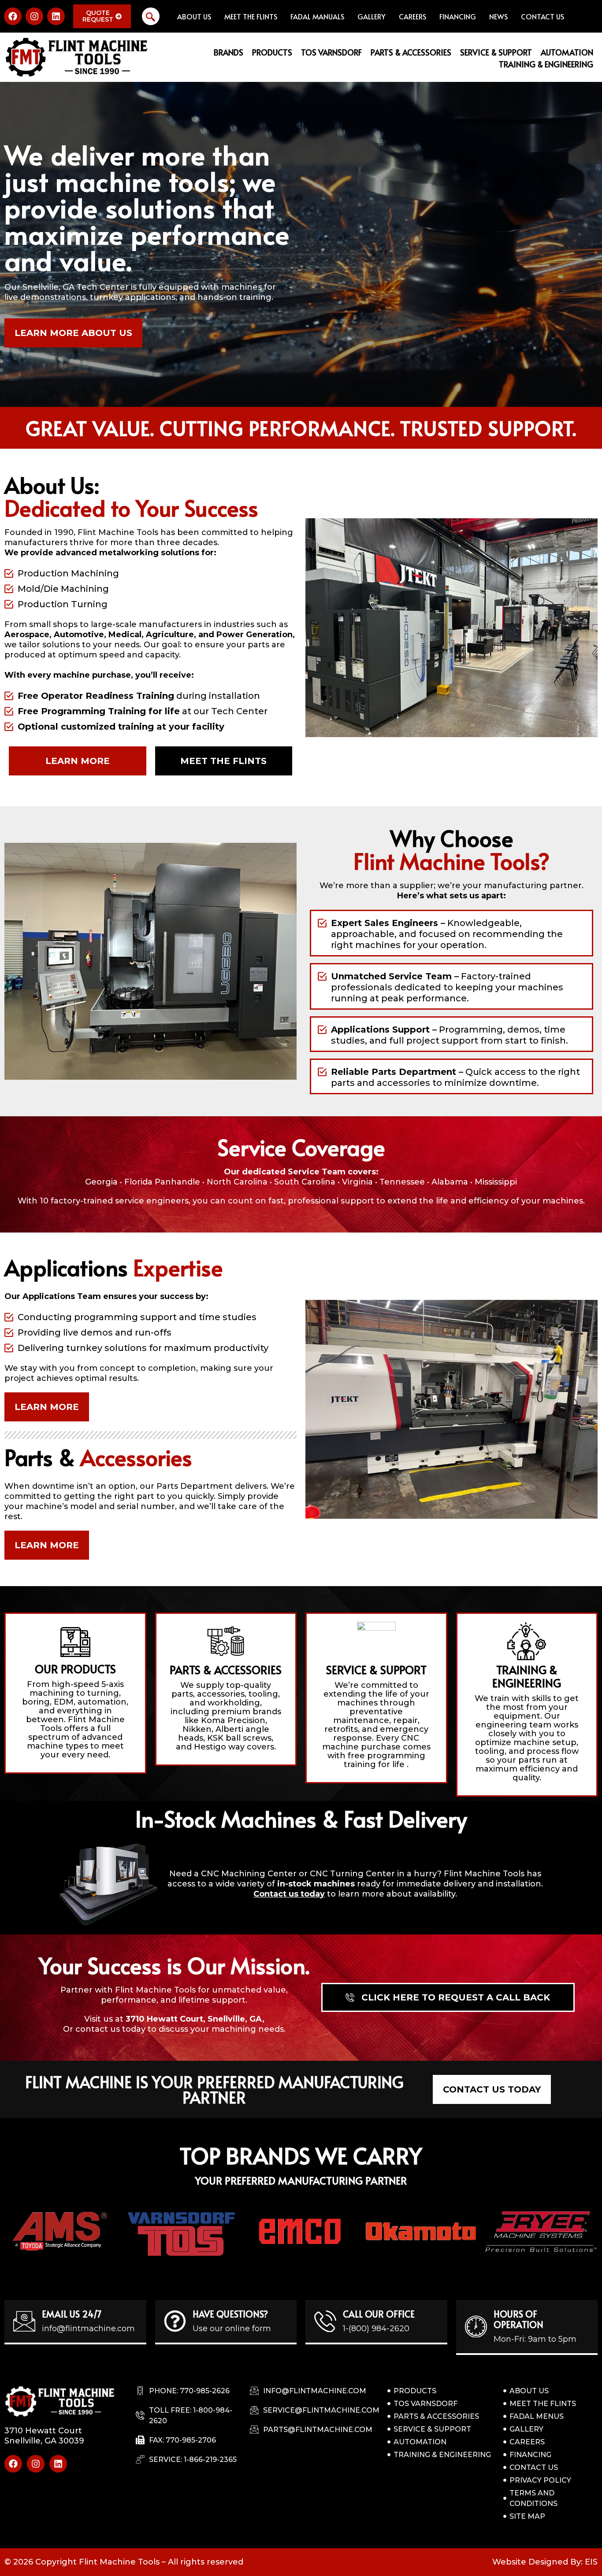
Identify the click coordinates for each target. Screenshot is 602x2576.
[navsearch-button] (151, 16)
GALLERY (372, 16)
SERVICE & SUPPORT (496, 52)
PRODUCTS (272, 52)
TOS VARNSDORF (331, 52)
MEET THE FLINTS (251, 16)
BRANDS (229, 52)
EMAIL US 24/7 (72, 2314)
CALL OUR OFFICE (379, 2314)
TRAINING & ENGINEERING (546, 64)
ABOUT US (194, 16)
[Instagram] (34, 16)
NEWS (498, 16)
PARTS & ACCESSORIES (411, 52)
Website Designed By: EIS (545, 2562)
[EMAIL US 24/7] (24, 2321)
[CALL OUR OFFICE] (325, 2321)
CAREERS (412, 16)
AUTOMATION (567, 52)
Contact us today (289, 1894)
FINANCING (458, 16)
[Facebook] (13, 16)
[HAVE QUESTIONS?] (175, 2321)
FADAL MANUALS (317, 16)
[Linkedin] (56, 16)
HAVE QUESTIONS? (230, 2314)
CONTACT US (543, 16)
